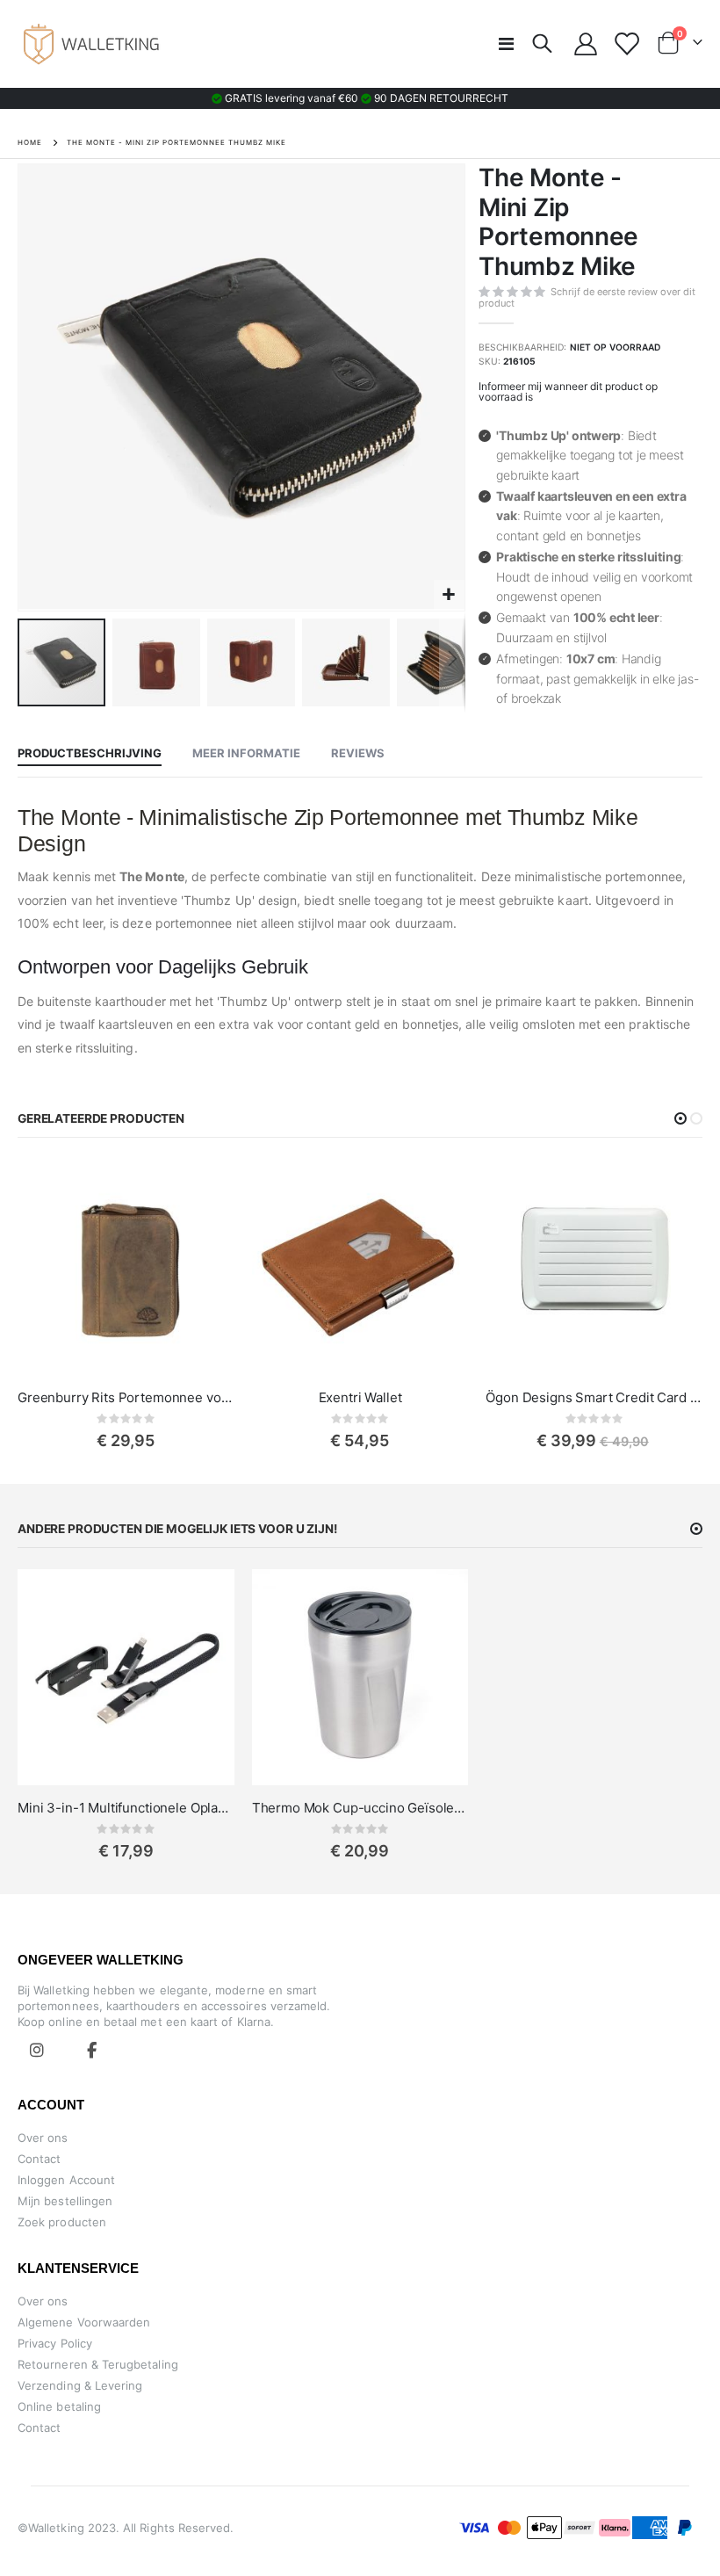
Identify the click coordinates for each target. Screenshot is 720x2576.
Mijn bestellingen (65, 2201)
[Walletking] (92, 44)
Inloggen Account (66, 2180)
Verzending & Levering (80, 2385)
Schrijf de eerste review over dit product (587, 297)
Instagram (37, 2050)
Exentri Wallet (360, 1397)
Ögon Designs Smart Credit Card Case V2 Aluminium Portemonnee (594, 1397)
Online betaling (59, 2406)
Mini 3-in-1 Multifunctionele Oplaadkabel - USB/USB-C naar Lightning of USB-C (126, 1808)
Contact (39, 2159)
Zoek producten (62, 2222)
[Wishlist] (626, 44)
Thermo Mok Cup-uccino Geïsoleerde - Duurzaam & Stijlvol (360, 1808)
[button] (449, 595)
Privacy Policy (55, 2343)
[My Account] (586, 44)
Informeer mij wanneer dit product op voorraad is (568, 391)
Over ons (43, 2138)
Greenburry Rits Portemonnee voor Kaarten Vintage (126, 1397)
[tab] (90, 754)
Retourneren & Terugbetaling (98, 2364)
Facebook (91, 2050)
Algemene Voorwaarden (84, 2322)
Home (30, 142)
